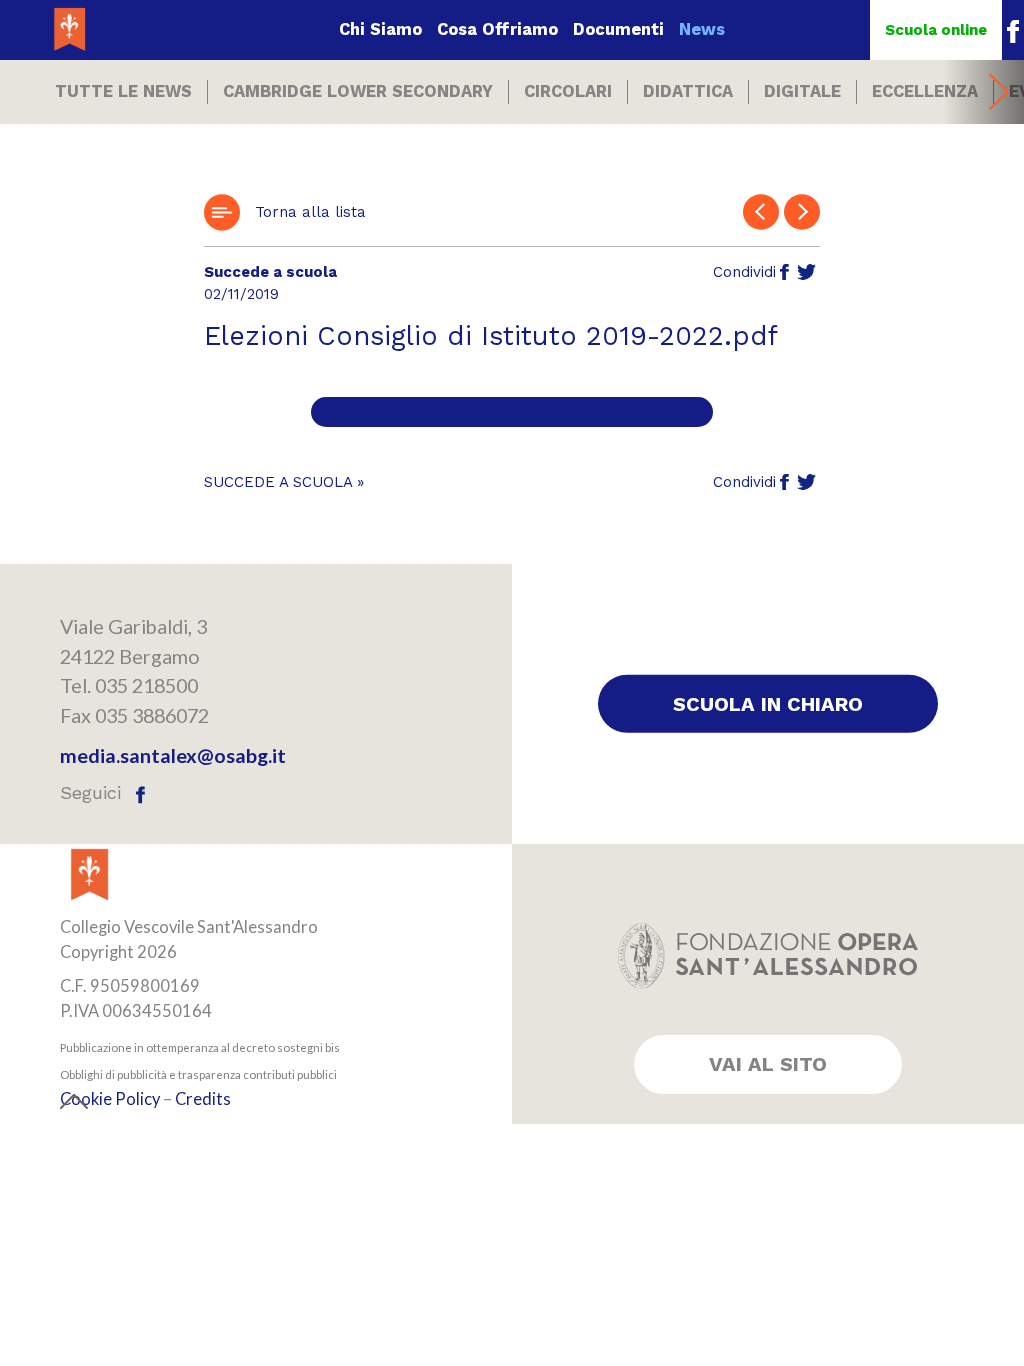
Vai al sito (768, 1064)
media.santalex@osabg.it (173, 755)
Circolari (568, 91)
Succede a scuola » (284, 482)
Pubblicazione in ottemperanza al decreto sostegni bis (200, 1047)
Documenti (618, 29)
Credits (203, 1100)
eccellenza (925, 91)
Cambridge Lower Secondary (358, 91)
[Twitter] (806, 273)
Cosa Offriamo (497, 29)
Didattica (688, 91)
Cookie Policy (110, 1100)
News (702, 29)
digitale (802, 91)
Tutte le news (123, 91)
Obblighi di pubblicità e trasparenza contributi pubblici (198, 1074)
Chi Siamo (380, 29)
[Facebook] (784, 273)
